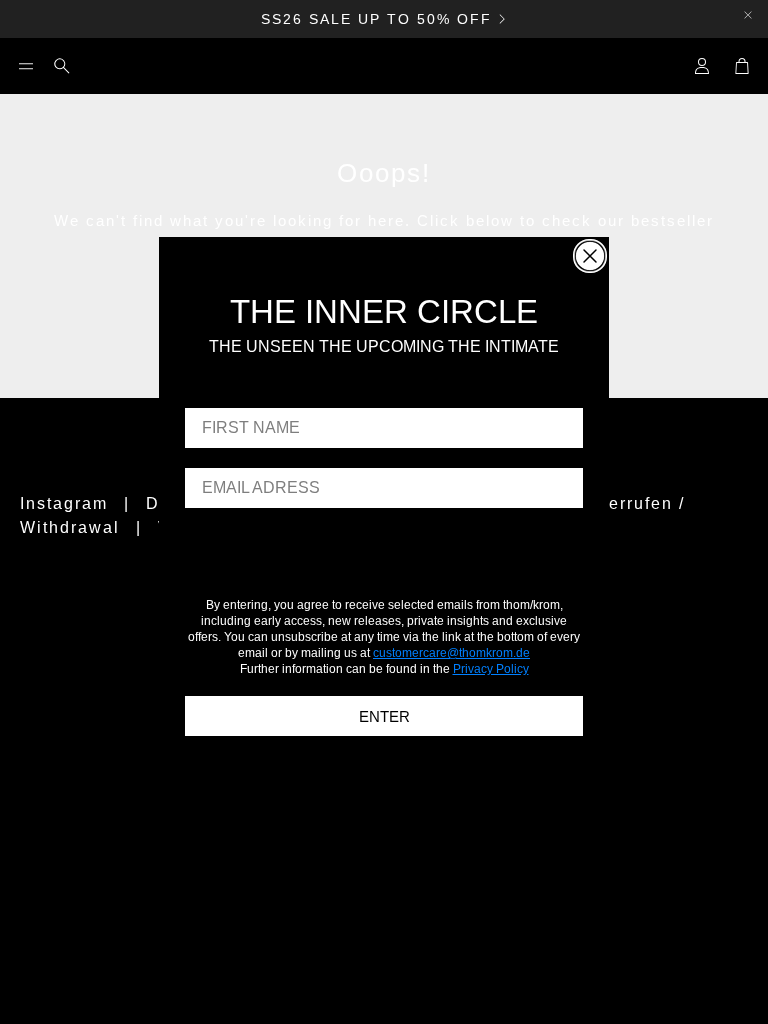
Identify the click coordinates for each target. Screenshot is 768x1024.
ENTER (384, 716)
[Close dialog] (590, 256)
